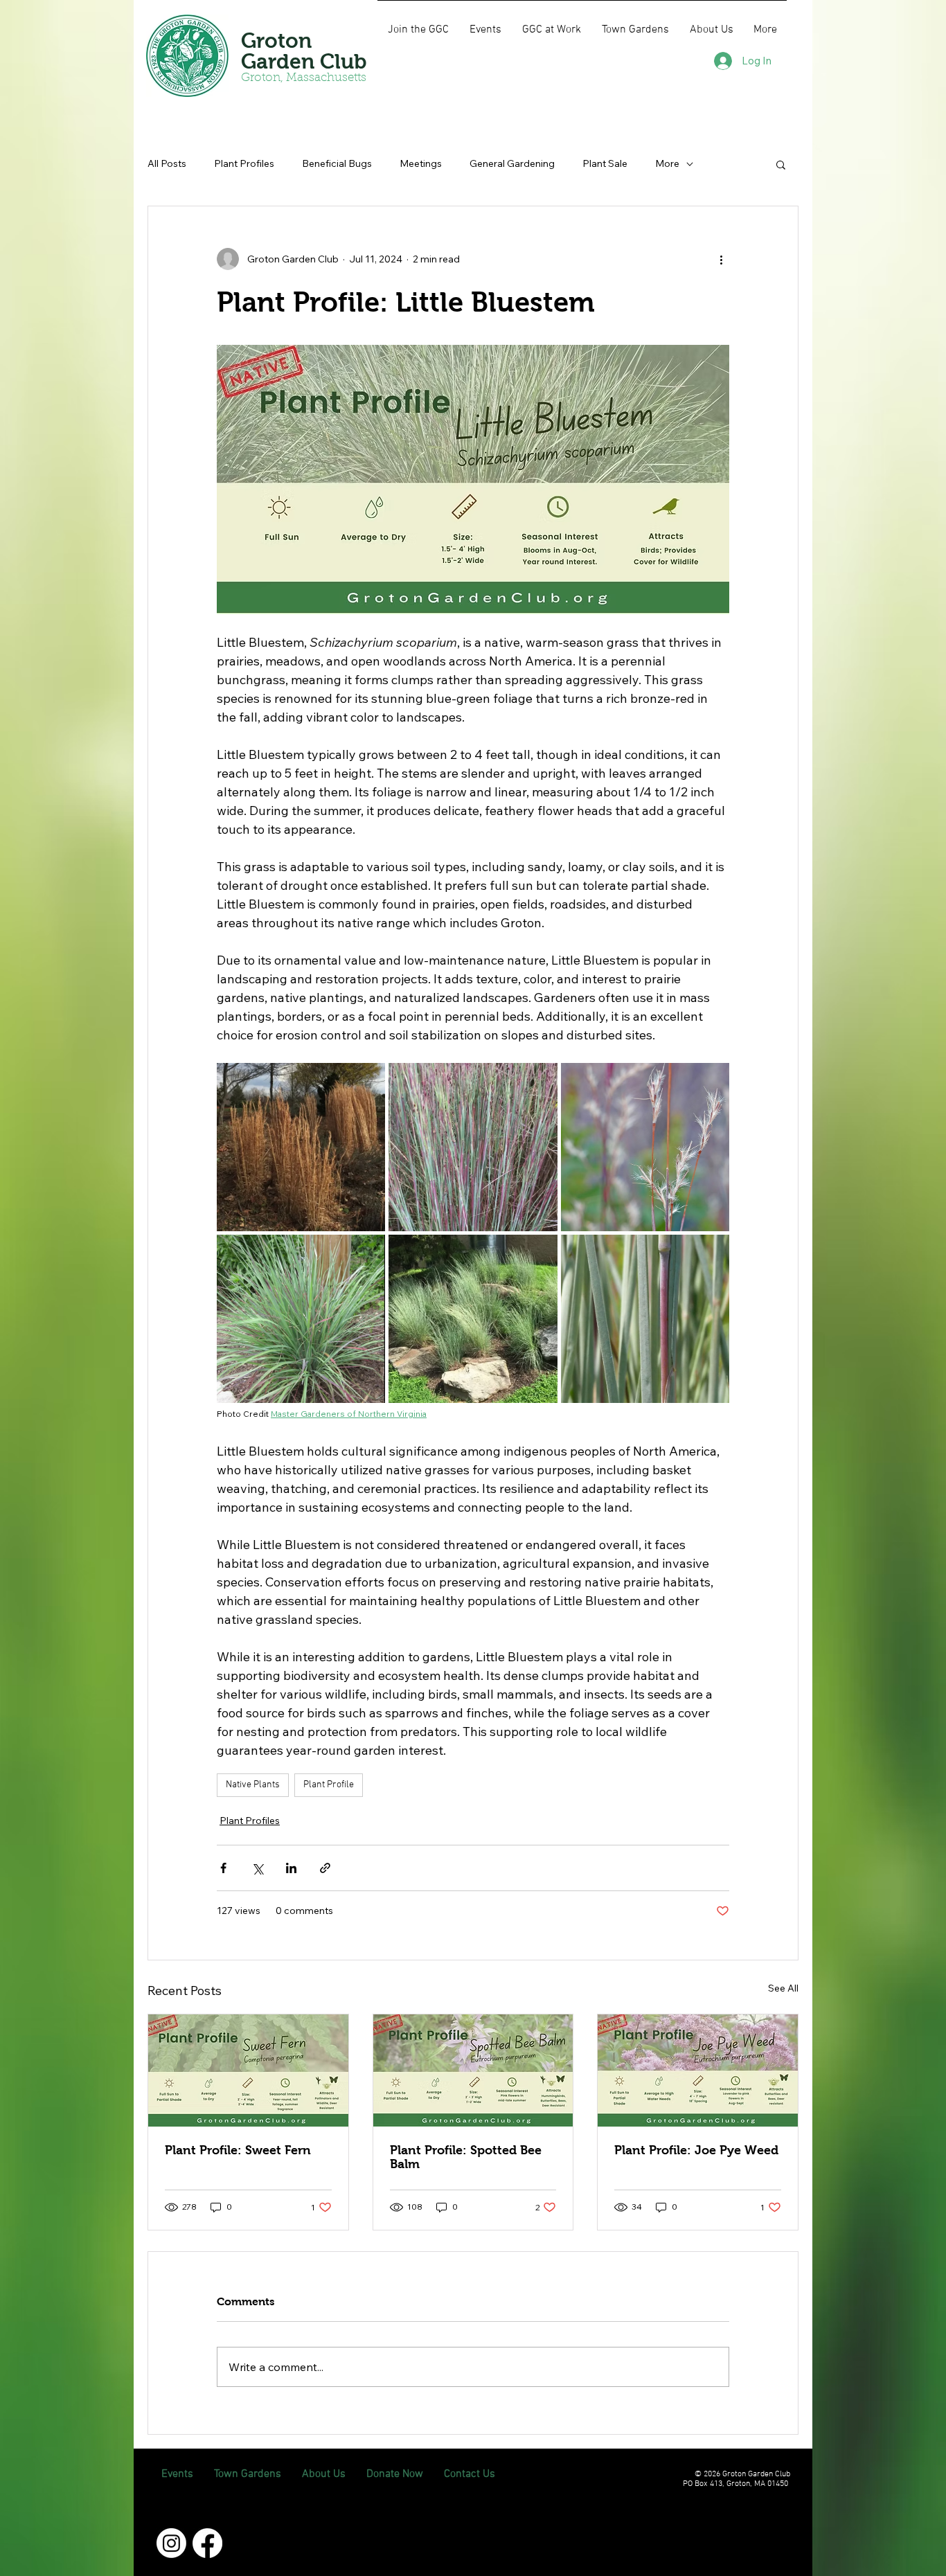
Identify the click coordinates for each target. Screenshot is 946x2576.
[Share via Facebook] (223, 1868)
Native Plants (253, 1785)
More (667, 163)
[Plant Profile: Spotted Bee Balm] (473, 2070)
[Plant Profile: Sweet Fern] (248, 2070)
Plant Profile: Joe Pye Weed (696, 2150)
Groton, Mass (278, 78)
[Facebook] (207, 2543)
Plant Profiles (244, 163)
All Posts (167, 163)
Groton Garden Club (304, 51)
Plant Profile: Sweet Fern (238, 2150)
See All (783, 1988)
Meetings (421, 163)
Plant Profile (329, 1785)
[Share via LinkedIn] (291, 1868)
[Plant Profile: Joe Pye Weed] (698, 2070)
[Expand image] (301, 1147)
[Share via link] (325, 1868)
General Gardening (512, 163)
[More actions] (721, 259)
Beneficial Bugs (337, 163)
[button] (781, 164)
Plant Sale (605, 163)
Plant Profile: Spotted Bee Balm (466, 2157)
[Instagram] (171, 2543)
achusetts (342, 78)
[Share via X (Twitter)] (257, 1868)
